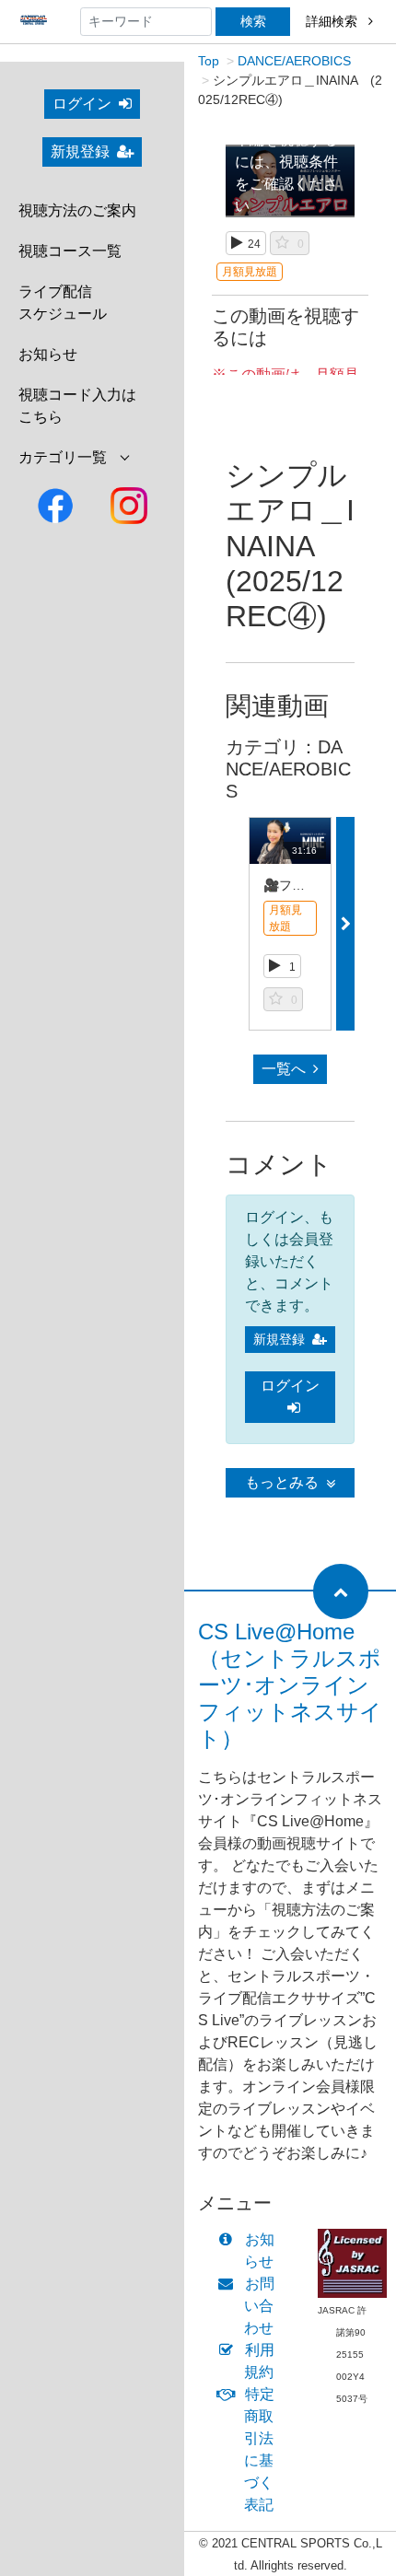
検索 (253, 21)
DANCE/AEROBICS (294, 61)
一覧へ (284, 1069)
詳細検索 (333, 21)
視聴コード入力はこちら (77, 406)
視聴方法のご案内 (77, 210)
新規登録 (80, 152)
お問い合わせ (259, 2306)
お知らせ (48, 354)
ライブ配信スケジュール (63, 303)
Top (209, 61)
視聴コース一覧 (70, 251)
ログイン (82, 104)
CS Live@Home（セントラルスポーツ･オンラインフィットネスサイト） (290, 1684)
